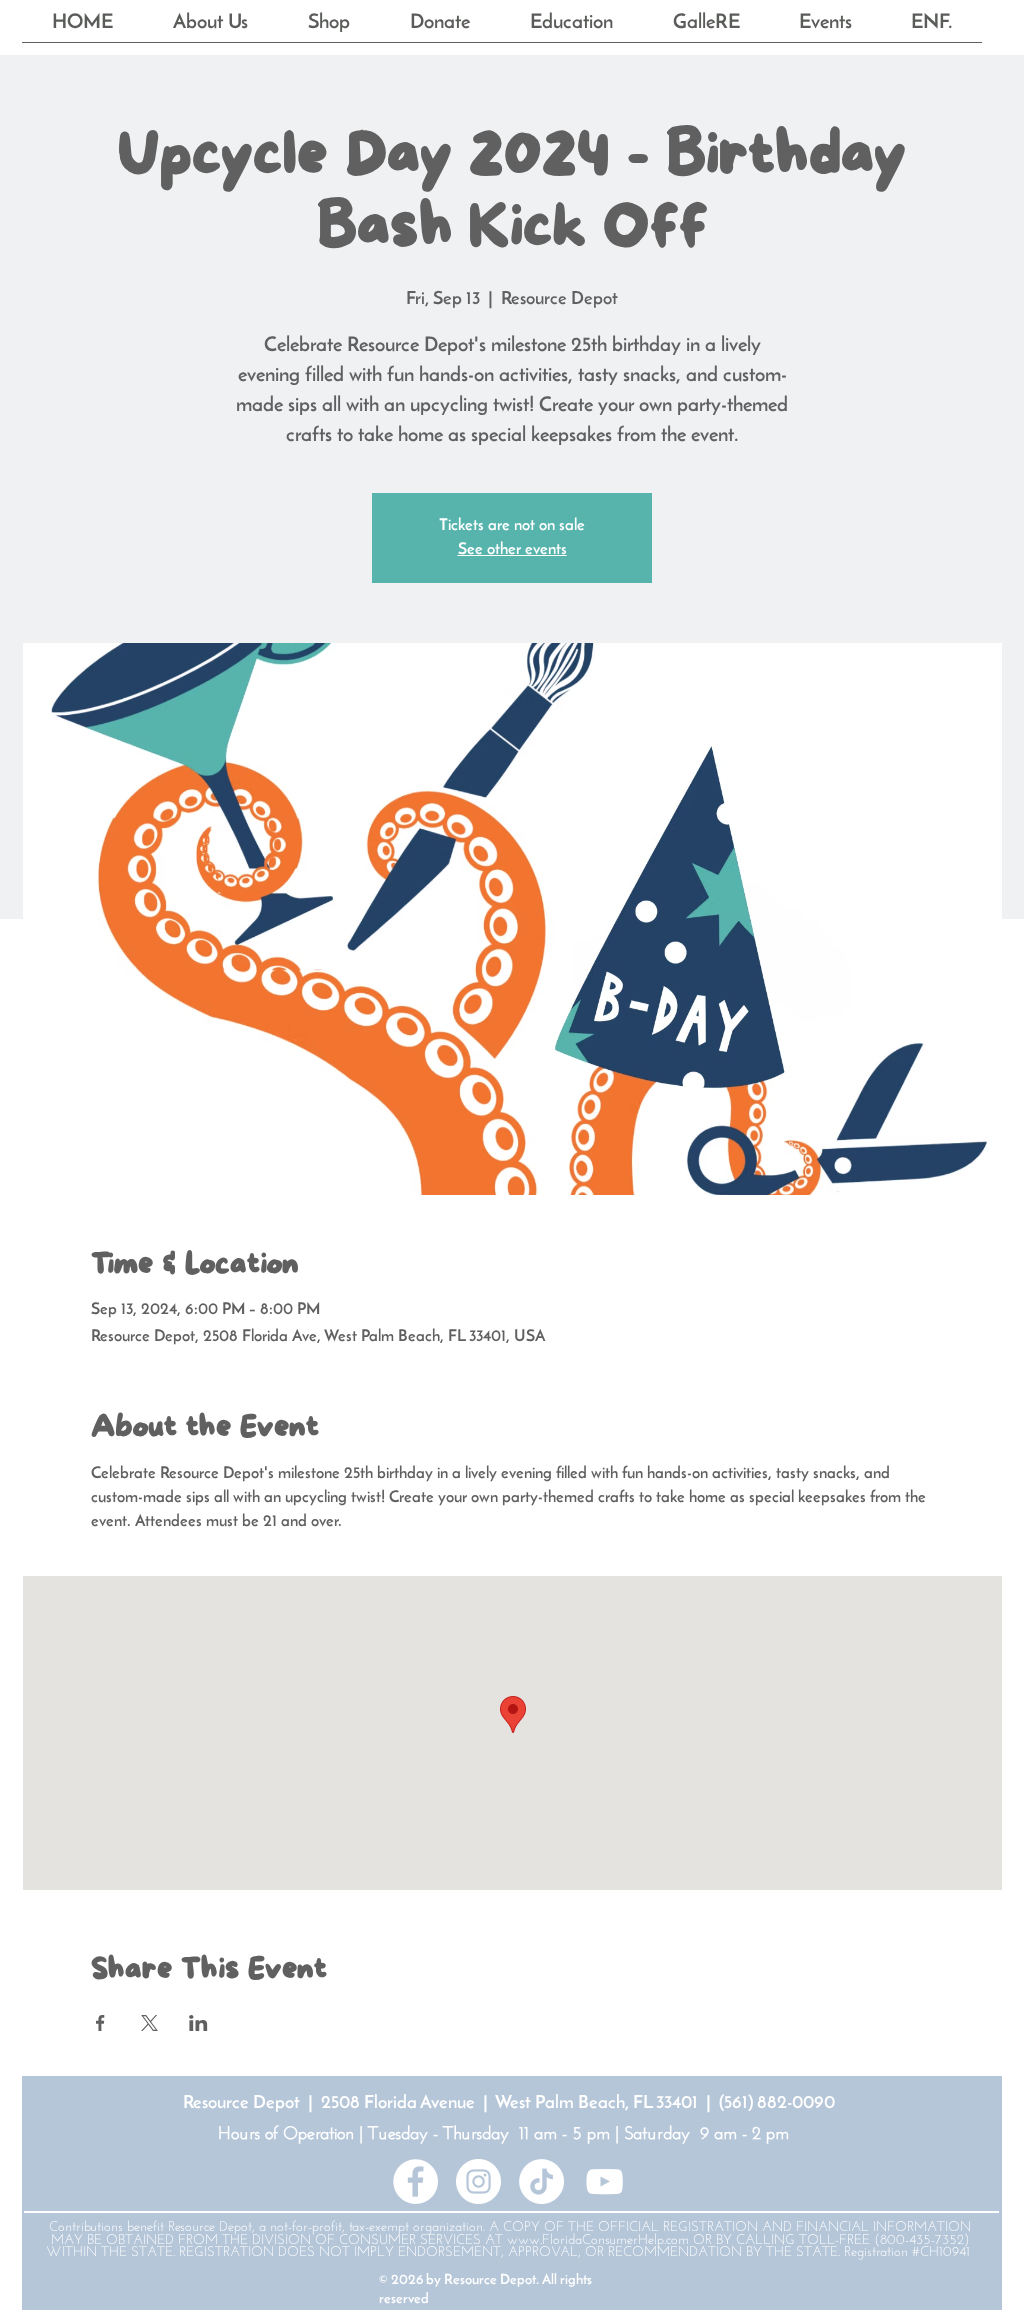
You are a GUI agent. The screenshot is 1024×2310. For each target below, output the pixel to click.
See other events (512, 550)
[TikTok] (541, 2181)
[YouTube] (604, 2181)
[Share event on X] (149, 2023)
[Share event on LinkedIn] (198, 2023)
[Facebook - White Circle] (415, 2181)
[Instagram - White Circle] (478, 2181)
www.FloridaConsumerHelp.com (598, 2240)
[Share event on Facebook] (100, 2023)
